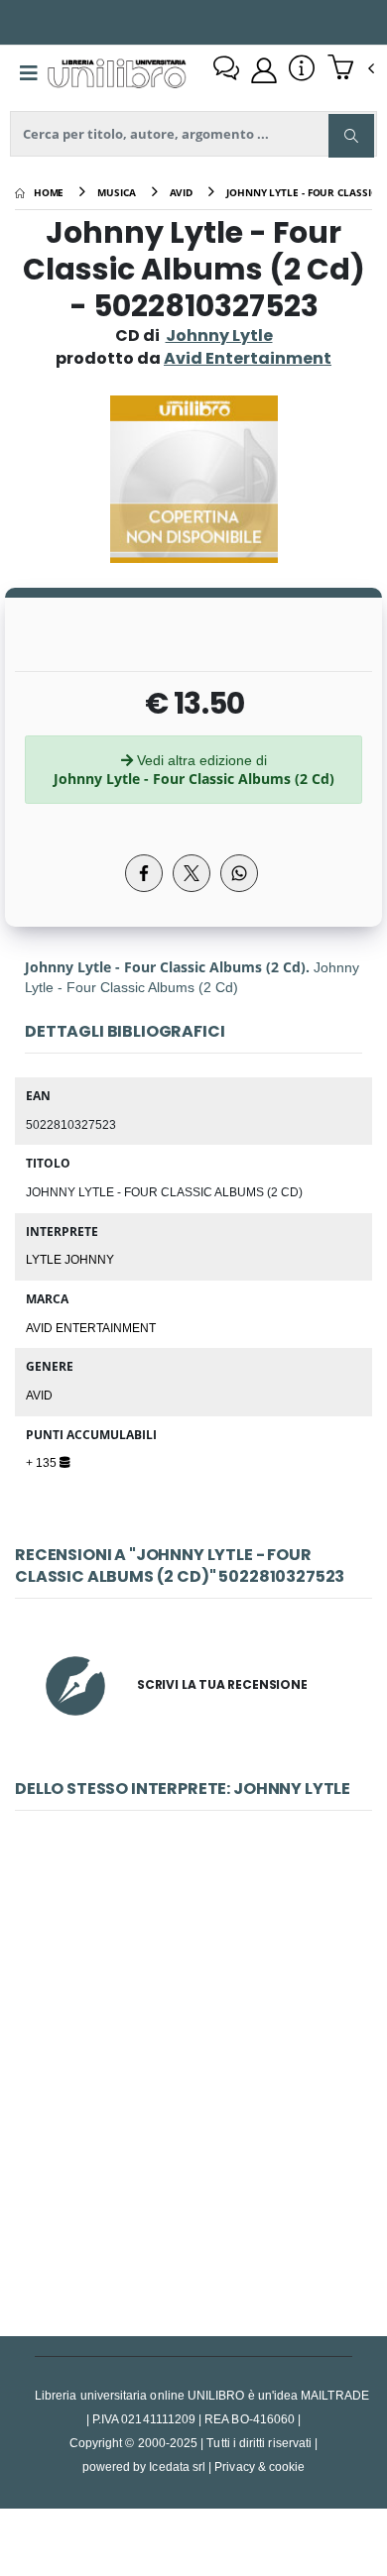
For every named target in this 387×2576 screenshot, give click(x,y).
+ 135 (43, 1462)
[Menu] (29, 73)
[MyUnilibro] (264, 70)
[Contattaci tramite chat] (226, 70)
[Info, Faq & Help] (302, 70)
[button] (351, 69)
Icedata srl (177, 2466)
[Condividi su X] (192, 873)
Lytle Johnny (70, 1259)
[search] (351, 136)
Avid (39, 1395)
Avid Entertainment (91, 1327)
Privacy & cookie (259, 2466)
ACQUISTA (202, 2221)
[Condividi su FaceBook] (144, 873)
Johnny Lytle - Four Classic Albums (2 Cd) (193, 2079)
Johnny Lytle (219, 336)
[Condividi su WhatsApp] (239, 873)
